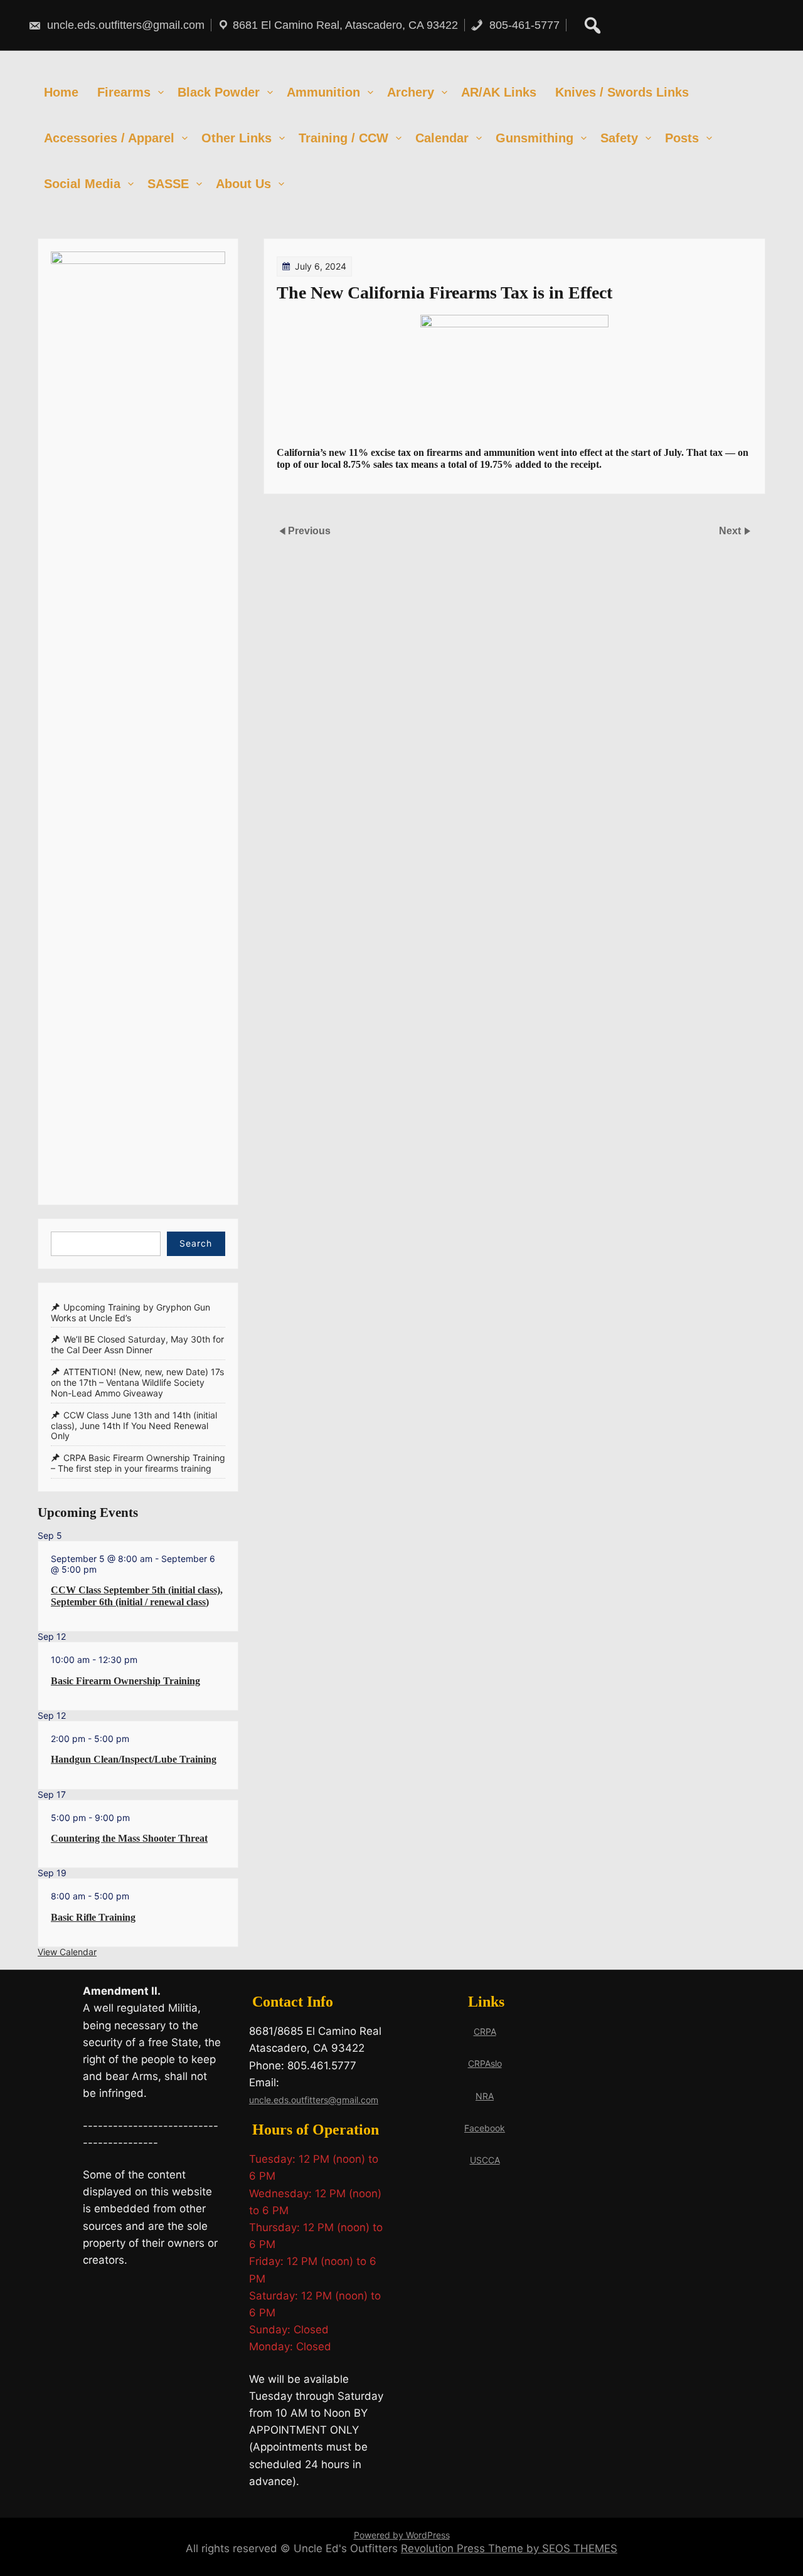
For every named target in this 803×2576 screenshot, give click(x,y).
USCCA (485, 2160)
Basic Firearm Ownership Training (125, 1681)
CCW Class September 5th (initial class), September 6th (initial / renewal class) (137, 1596)
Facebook (485, 2128)
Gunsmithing (534, 138)
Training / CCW (343, 138)
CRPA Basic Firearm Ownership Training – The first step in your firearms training (138, 1463)
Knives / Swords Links (622, 92)
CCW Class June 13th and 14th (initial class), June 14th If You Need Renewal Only (134, 1426)
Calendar (442, 138)
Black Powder (219, 92)
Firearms (124, 92)
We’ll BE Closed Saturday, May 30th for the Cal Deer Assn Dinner (137, 1345)
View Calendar (67, 1952)
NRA (485, 2096)
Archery (411, 92)
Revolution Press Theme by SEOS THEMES (509, 2548)
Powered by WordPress (402, 2535)
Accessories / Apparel (109, 138)
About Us (243, 184)
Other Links (237, 138)
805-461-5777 (523, 25)
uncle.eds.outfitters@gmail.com (124, 25)
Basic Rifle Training (93, 1917)
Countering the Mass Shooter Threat (129, 1838)
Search (196, 1243)
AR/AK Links (499, 92)
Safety (619, 138)
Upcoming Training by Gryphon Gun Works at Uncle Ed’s (130, 1312)
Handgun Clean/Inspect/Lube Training (134, 1759)
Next (731, 531)
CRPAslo (485, 2063)
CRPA (485, 2031)
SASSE (168, 184)
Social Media (82, 184)
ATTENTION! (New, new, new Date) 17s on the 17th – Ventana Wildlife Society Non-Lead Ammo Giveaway (137, 1382)
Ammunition (323, 92)
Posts (682, 138)
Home (61, 92)
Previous (309, 531)
